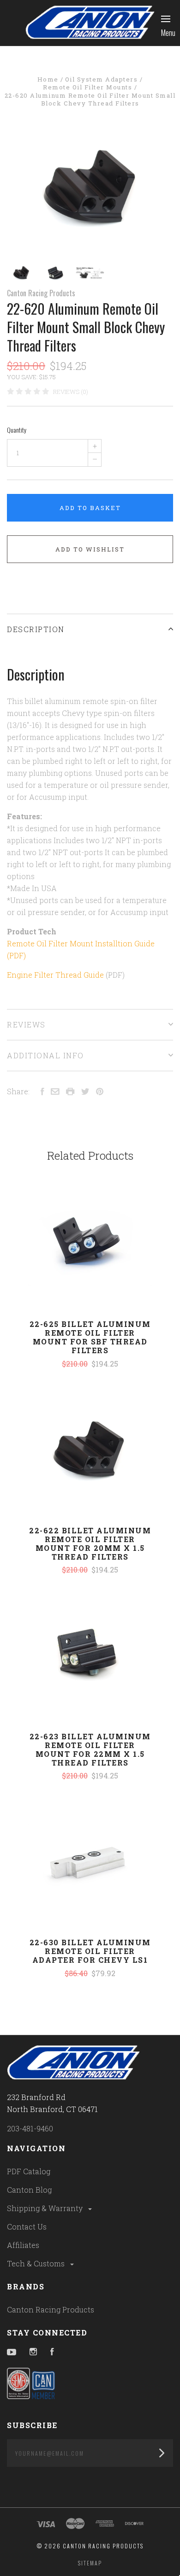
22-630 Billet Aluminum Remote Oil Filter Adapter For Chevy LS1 (90, 1951)
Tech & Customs (37, 2263)
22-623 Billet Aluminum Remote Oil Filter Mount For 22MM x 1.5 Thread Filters (90, 1749)
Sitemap (90, 2563)
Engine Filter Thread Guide (55, 975)
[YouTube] (12, 2352)
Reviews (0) (71, 392)
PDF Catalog (29, 2171)
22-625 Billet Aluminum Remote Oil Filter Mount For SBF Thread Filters (90, 1337)
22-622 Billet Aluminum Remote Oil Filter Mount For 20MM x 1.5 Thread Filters (90, 1543)
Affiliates (23, 2245)
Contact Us (27, 2227)
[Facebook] (52, 2352)
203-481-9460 (30, 2128)
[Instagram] (33, 2352)
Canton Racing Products (41, 293)
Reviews (26, 1024)
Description (36, 629)
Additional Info (45, 1055)
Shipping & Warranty (46, 2208)
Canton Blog (29, 2190)
